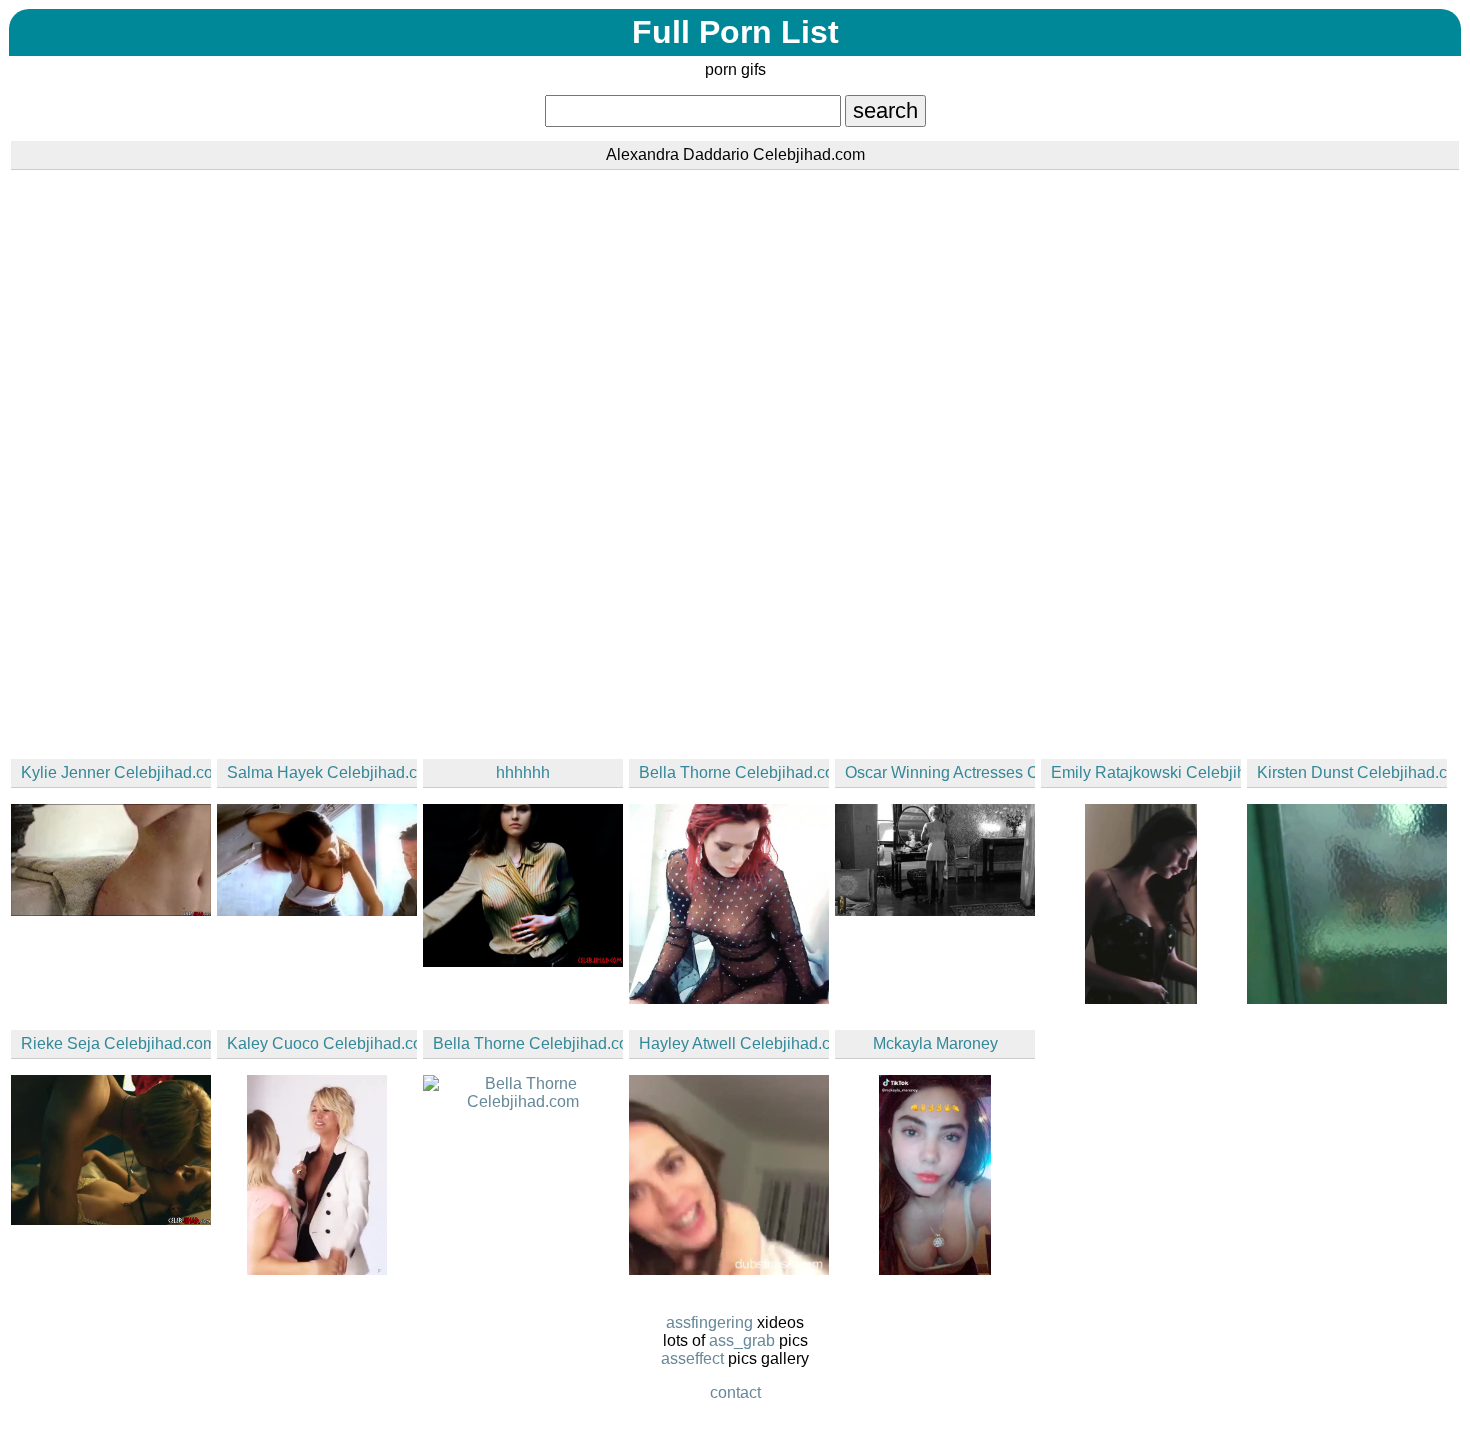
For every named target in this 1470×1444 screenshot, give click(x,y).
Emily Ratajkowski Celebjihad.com (1146, 772)
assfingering (709, 1322)
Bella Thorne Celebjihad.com (734, 772)
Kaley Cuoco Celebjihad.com (322, 1043)
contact (735, 1392)
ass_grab (742, 1340)
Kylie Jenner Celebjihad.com (116, 772)
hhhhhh (523, 772)
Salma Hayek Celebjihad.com (322, 772)
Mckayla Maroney (935, 1043)
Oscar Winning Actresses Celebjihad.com (940, 772)
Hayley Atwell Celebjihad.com (734, 1043)
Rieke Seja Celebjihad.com (116, 1043)
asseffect (692, 1358)
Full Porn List (735, 32)
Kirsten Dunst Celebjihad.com (1352, 772)
